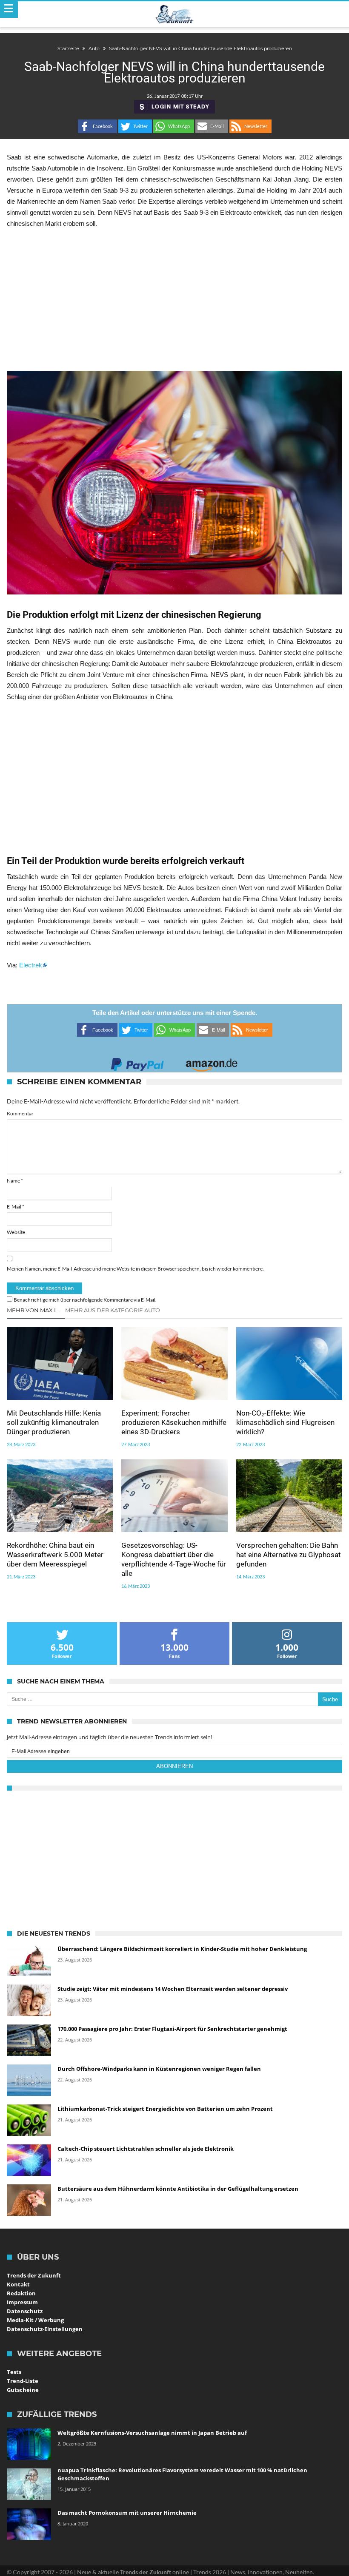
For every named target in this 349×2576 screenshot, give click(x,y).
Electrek (31, 965)
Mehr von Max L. (33, 1310)
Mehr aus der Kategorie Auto (113, 1310)
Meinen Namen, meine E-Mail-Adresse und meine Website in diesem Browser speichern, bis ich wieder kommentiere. (135, 1269)
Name (15, 1181)
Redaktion (21, 2293)
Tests (14, 2372)
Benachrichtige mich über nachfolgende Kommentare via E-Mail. (85, 1300)
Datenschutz (25, 2311)
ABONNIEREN (174, 1766)
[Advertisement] (174, 300)
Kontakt (18, 2284)
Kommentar (20, 1113)
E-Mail (16, 1207)
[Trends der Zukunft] (175, 14)
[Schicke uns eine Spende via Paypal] (137, 1062)
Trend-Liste (23, 2381)
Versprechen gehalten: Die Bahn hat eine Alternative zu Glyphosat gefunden (289, 1555)
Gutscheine (23, 2390)
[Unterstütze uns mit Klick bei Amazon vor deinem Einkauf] (212, 1062)
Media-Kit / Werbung (35, 2320)
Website (16, 1232)
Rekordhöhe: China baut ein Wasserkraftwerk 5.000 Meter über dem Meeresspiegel (55, 1555)
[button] (97, 126)
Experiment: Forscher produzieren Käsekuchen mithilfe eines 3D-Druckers (174, 1422)
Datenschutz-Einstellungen (45, 2329)
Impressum (22, 2302)
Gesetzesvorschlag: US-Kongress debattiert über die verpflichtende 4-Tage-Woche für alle (174, 1559)
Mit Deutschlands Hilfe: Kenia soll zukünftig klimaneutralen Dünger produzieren (54, 1422)
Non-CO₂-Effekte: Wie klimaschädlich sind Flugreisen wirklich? (285, 1422)
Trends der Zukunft (34, 2275)
